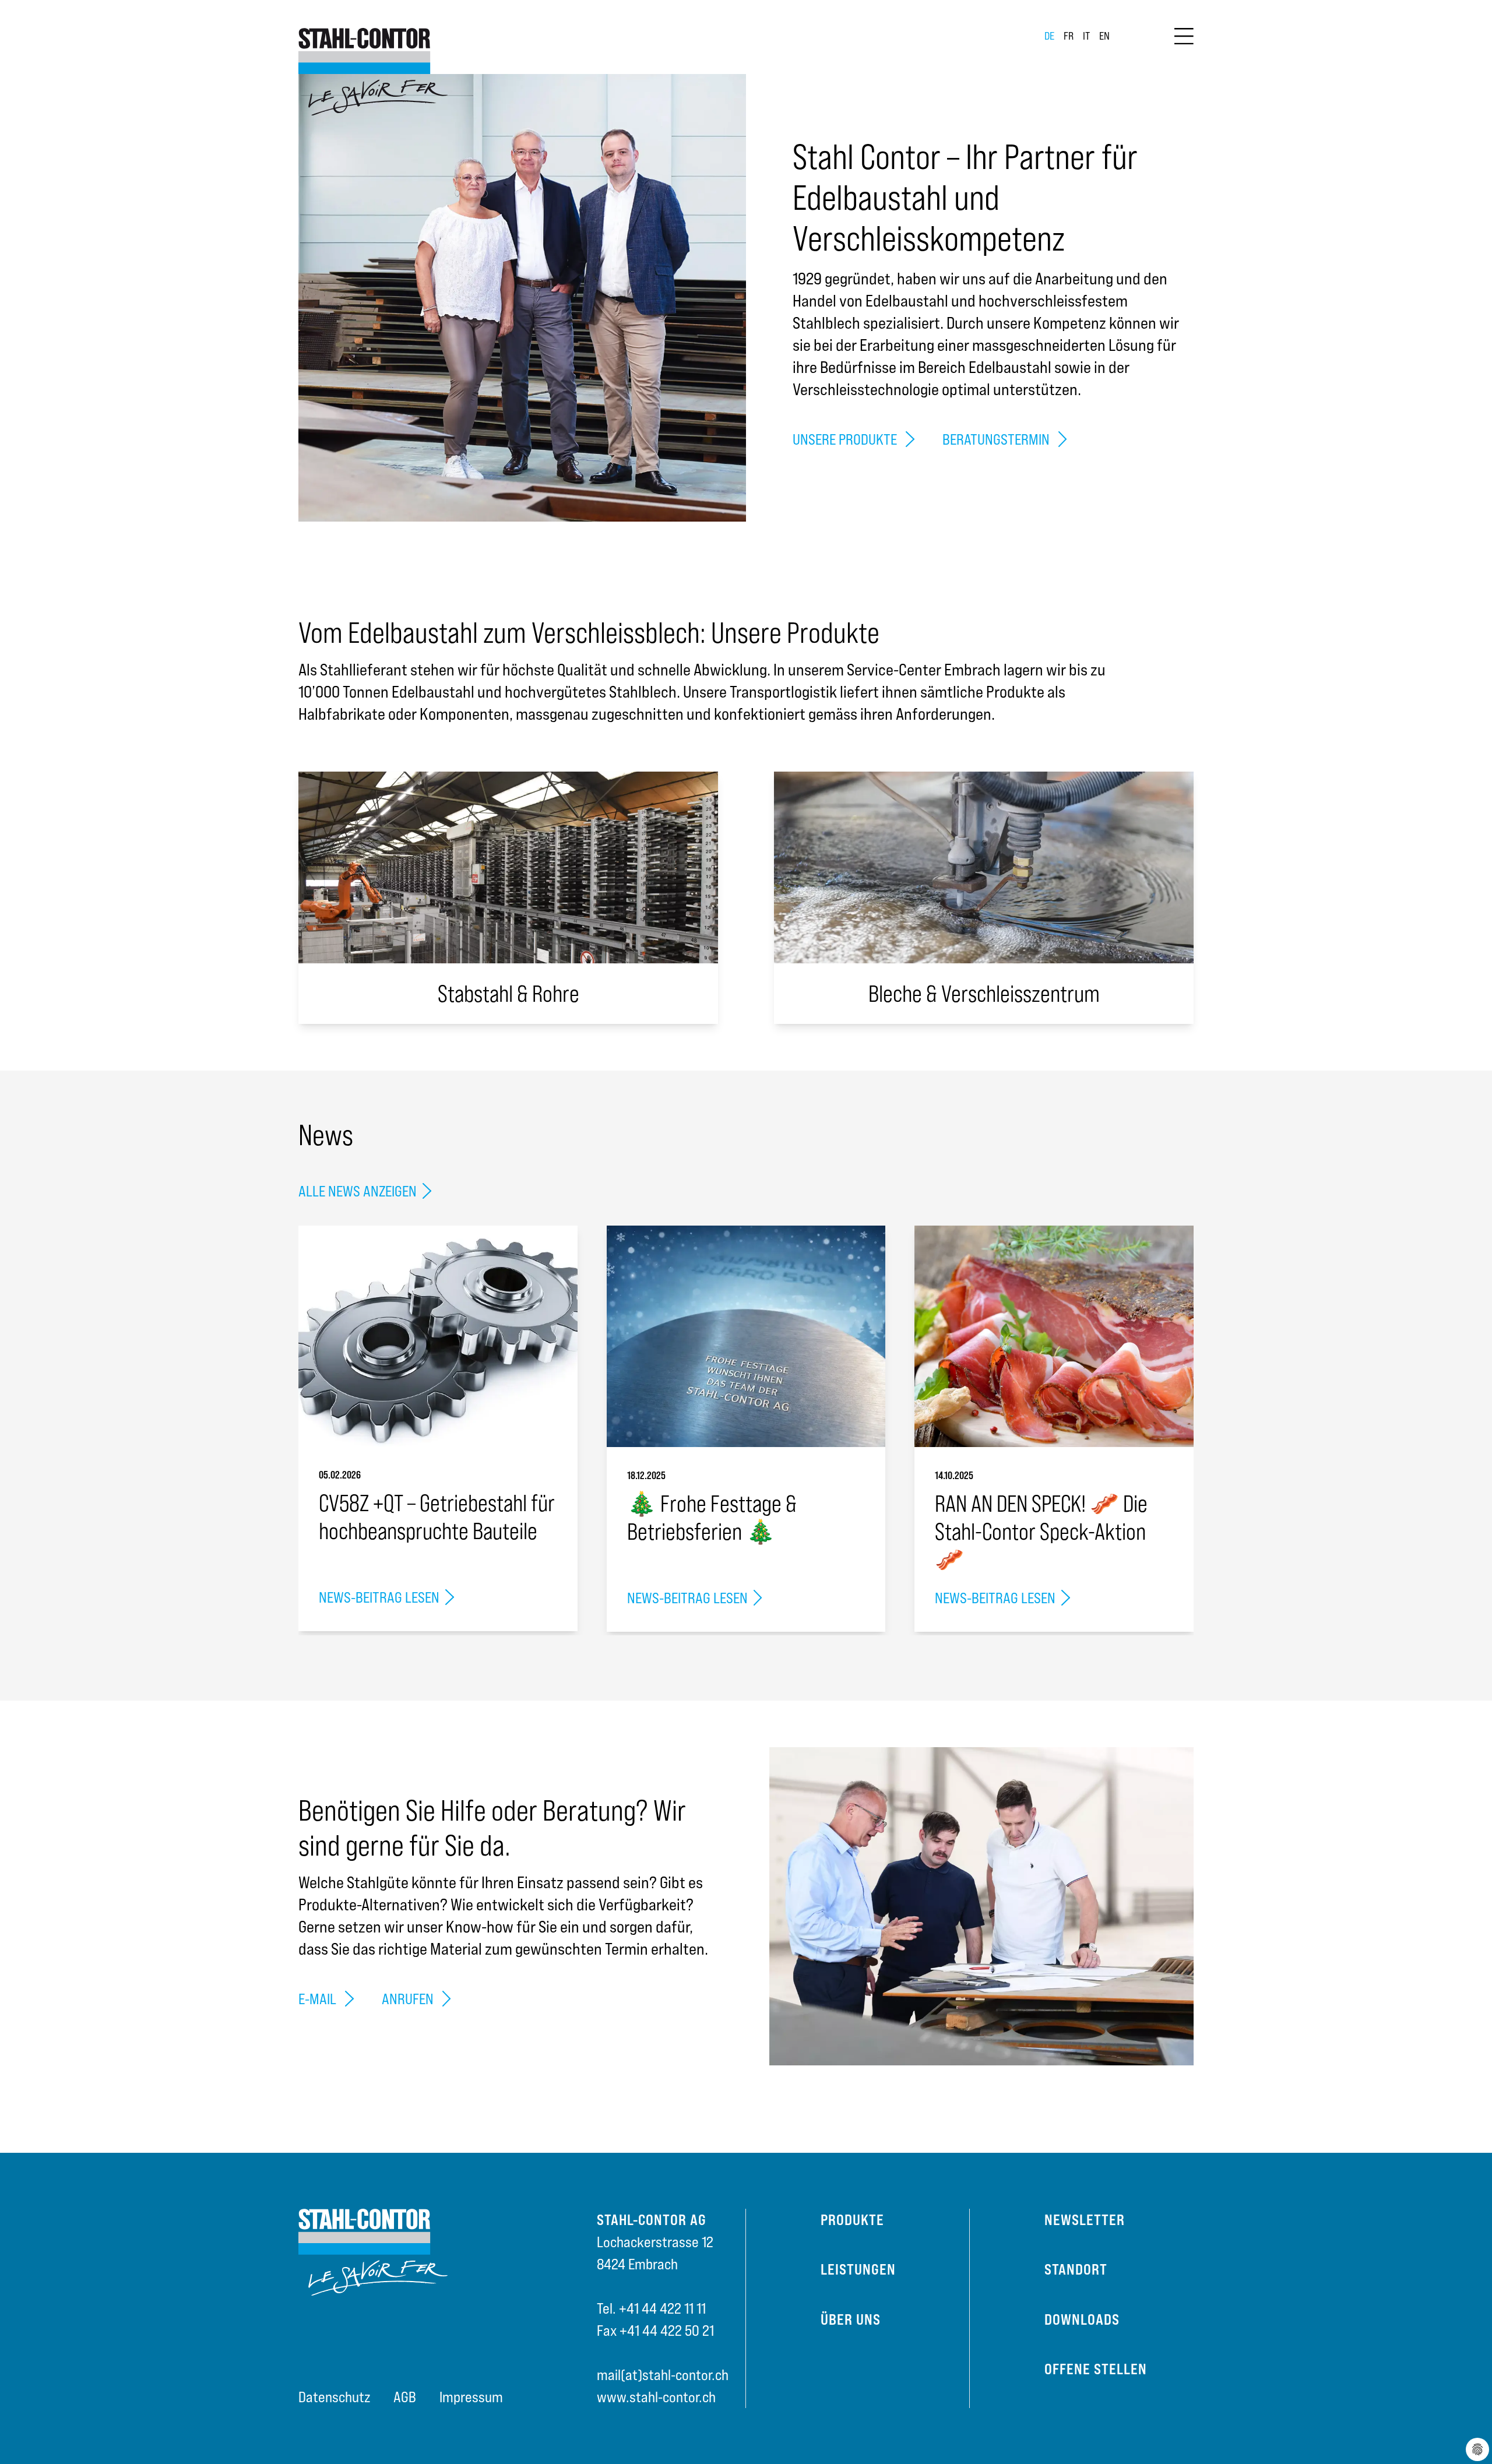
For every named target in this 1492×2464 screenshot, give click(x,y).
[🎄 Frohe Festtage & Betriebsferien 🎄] (746, 1336)
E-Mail (319, 1999)
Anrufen (409, 1999)
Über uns (851, 2319)
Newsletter (1085, 2220)
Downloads (1082, 2319)
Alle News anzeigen (358, 1191)
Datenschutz (334, 2397)
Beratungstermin (997, 439)
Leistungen (858, 2269)
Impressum (471, 2397)
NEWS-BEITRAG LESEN (379, 1597)
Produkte (852, 2220)
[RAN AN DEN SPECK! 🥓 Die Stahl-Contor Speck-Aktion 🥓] (1054, 1336)
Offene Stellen (1096, 2369)
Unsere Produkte (846, 439)
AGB (405, 2397)
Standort (1076, 2269)
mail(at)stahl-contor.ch (663, 2375)
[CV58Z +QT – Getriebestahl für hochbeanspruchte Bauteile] (438, 1336)
